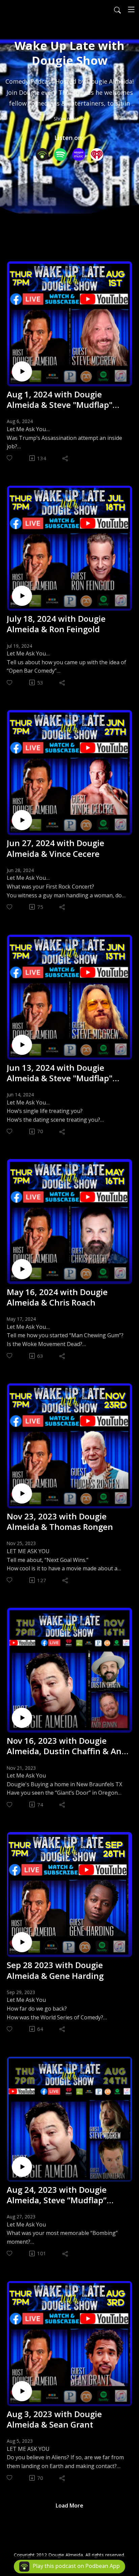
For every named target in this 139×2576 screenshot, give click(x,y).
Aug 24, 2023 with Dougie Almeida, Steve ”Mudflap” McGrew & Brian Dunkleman (62, 2195)
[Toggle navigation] (131, 9)
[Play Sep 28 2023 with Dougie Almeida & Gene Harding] (22, 1942)
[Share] (66, 458)
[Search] (117, 9)
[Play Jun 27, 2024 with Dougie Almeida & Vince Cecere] (22, 820)
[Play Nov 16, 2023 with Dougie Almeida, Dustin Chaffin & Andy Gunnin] (22, 1718)
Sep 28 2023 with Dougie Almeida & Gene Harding (55, 1970)
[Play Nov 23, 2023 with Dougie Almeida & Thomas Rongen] (22, 1493)
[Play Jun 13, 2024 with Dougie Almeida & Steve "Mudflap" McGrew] (22, 1045)
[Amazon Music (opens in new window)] (79, 155)
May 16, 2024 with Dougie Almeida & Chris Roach (57, 1297)
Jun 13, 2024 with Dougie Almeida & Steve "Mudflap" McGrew (60, 1073)
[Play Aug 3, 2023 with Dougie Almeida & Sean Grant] (22, 2391)
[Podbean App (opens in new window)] (42, 155)
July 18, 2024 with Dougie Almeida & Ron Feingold (56, 624)
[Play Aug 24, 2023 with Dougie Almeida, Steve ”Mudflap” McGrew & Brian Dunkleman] (22, 2167)
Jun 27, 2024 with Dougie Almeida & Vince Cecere (55, 848)
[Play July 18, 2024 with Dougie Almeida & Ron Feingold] (22, 596)
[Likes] (10, 458)
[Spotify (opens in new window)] (60, 155)
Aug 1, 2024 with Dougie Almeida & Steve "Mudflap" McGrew (60, 399)
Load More (69, 2505)
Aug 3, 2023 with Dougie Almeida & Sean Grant (54, 2419)
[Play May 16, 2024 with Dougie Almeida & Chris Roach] (22, 1269)
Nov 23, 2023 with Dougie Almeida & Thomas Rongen (60, 1521)
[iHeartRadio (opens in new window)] (97, 155)
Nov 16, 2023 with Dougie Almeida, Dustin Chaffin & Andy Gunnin (69, 1746)
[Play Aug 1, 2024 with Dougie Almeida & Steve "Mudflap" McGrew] (22, 371)
